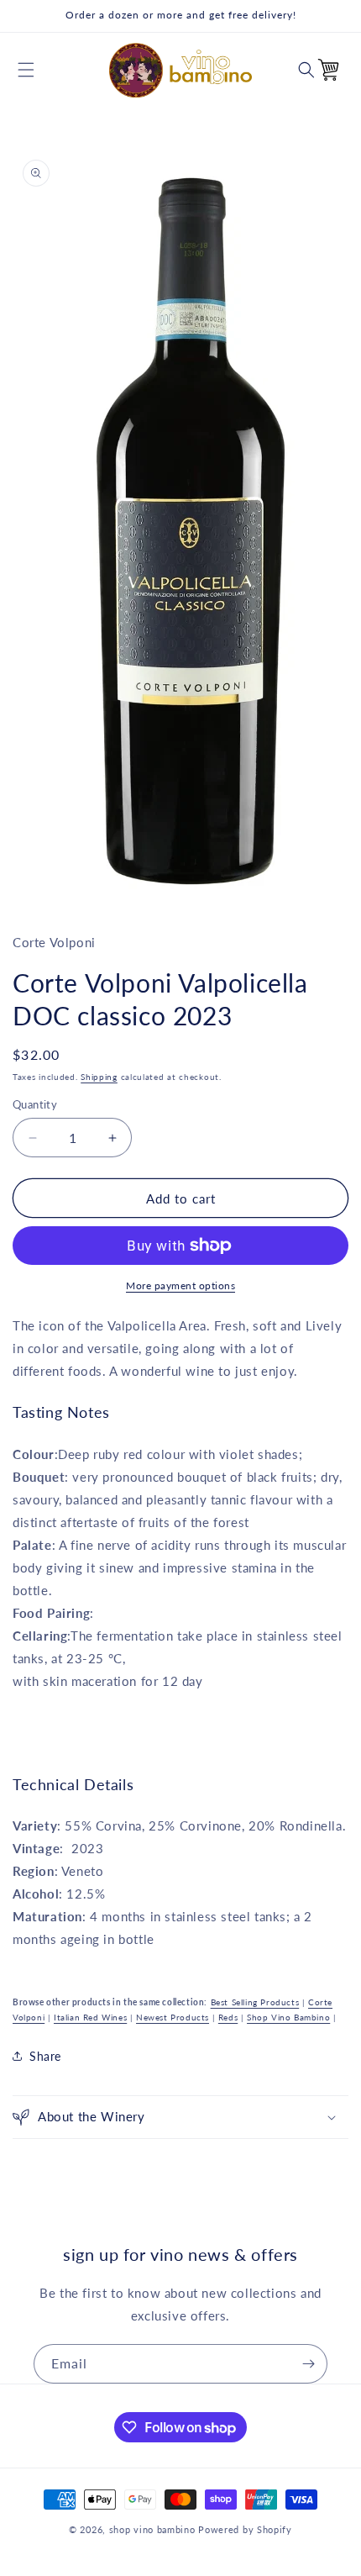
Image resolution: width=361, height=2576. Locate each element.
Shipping (99, 1077)
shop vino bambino (152, 2529)
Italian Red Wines (90, 2017)
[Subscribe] (308, 2364)
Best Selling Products (255, 2002)
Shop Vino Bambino (288, 2017)
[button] (26, 70)
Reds (228, 2017)
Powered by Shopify (245, 2529)
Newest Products (173, 2017)
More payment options (180, 1285)
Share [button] (45, 2056)
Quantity (35, 1104)
